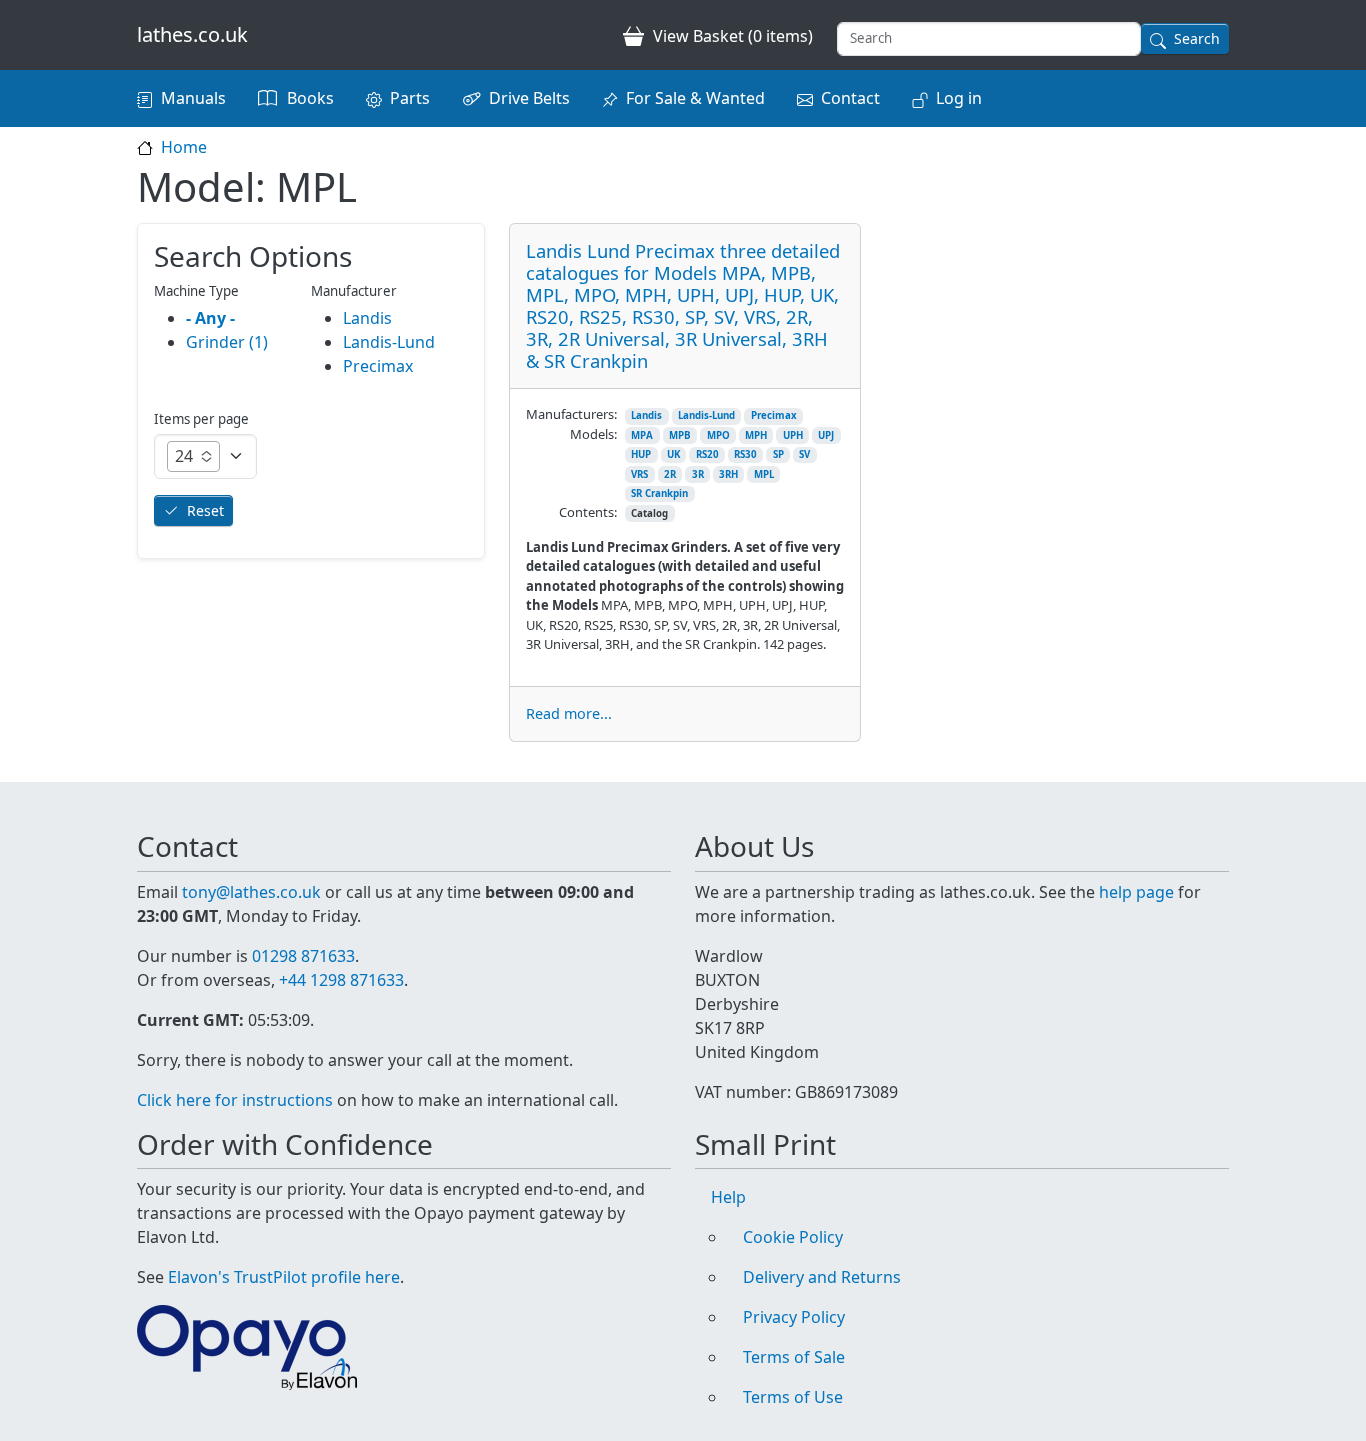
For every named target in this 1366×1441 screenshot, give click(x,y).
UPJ (826, 435)
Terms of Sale (794, 1357)
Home (184, 147)
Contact (850, 98)
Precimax (774, 415)
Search (1197, 38)
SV (804, 454)
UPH (793, 435)
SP (778, 454)
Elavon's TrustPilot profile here (284, 1277)
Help (728, 1197)
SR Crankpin (659, 493)
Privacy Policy (794, 1317)
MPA (642, 435)
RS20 (707, 454)
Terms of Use (793, 1397)
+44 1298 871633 (341, 980)
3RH (728, 474)
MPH (756, 435)
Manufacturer (354, 291)
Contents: (588, 512)
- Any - (210, 318)
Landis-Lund (706, 415)
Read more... (569, 713)
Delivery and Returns (822, 1277)
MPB (680, 435)
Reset (205, 510)
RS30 (745, 454)
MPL (764, 474)
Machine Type (196, 291)
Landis (646, 415)
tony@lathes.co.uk (251, 892)
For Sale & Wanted (695, 98)
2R (670, 474)
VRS (639, 474)
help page (1136, 892)
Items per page (201, 419)
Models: (593, 434)
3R (698, 474)
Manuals (193, 98)
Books (310, 98)
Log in (959, 98)
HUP (641, 454)
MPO (718, 435)
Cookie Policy (793, 1237)
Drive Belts (529, 98)
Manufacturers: (571, 414)
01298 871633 (303, 956)
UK (673, 454)
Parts (410, 98)
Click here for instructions (235, 1100)
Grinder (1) (227, 342)
